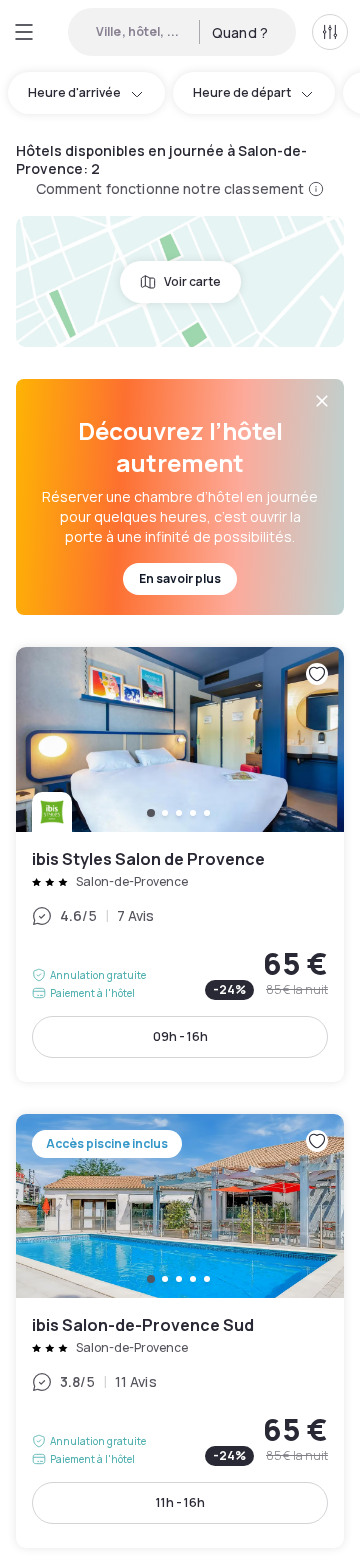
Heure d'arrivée (74, 92)
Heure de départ (242, 92)
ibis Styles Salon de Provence (180, 864)
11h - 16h (180, 1502)
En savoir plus (180, 578)
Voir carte (192, 281)
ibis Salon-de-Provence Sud (180, 1331)
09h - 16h (180, 1036)
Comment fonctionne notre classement (170, 188)
